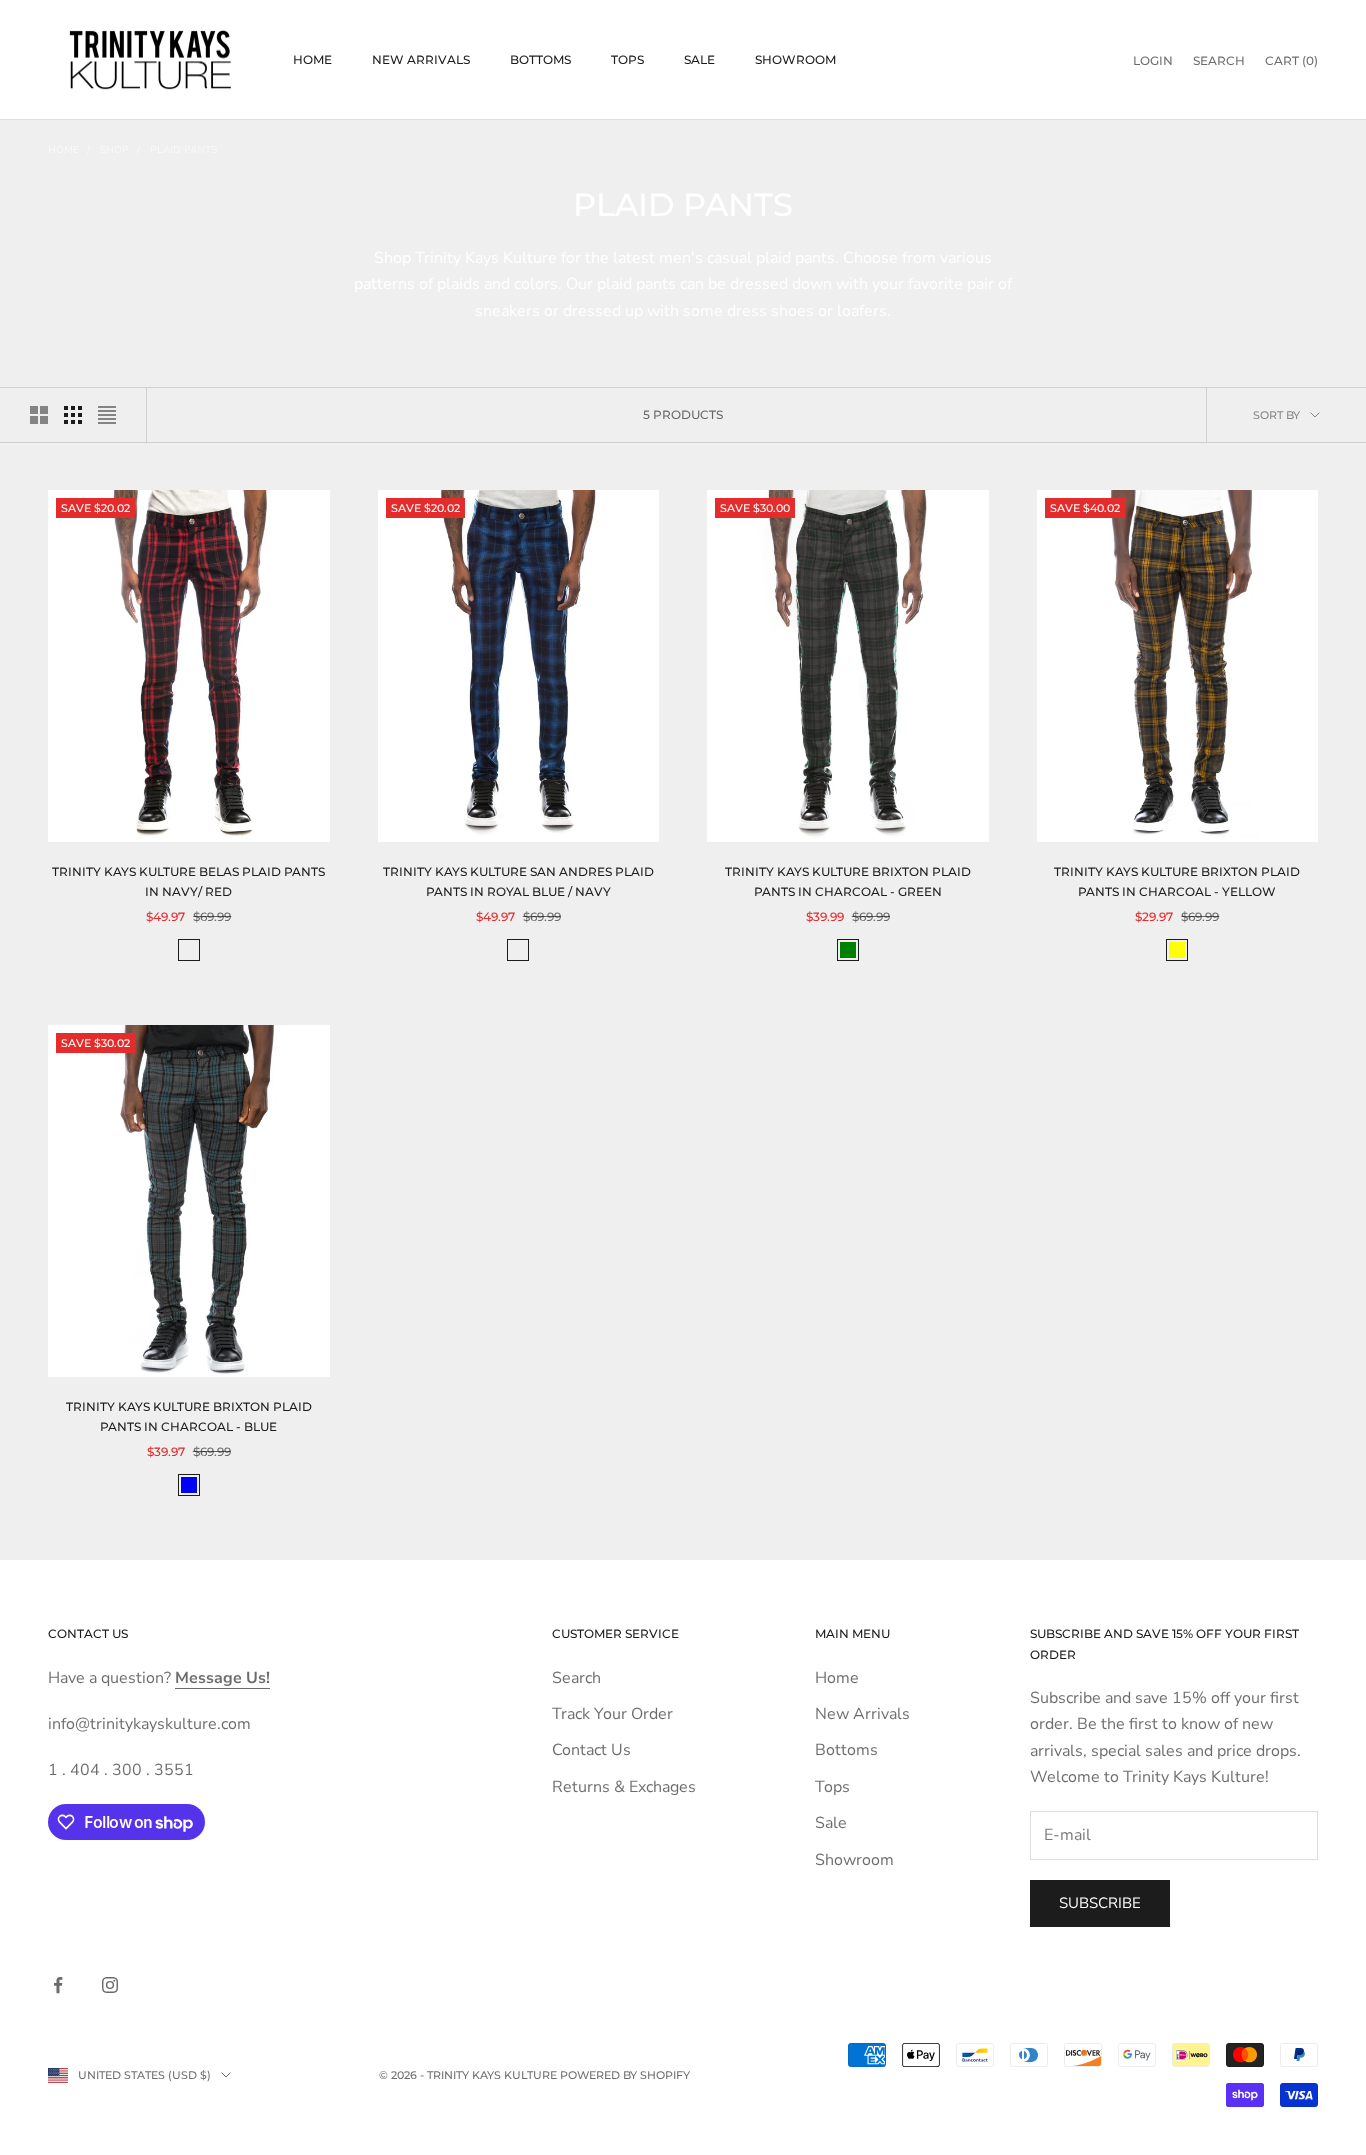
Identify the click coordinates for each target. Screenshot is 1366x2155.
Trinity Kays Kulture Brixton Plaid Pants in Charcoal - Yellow (1177, 881)
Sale (699, 59)
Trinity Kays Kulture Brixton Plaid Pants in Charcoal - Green (848, 881)
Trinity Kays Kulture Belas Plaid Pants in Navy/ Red (188, 881)
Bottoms (540, 59)
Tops (627, 59)
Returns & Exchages (624, 1787)
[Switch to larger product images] (39, 415)
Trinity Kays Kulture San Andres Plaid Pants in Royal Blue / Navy (518, 881)
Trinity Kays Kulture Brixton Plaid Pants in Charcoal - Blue (189, 1416)
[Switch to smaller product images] (73, 415)
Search (576, 1678)
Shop (114, 150)
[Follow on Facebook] (58, 1985)
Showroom (795, 59)
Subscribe (1100, 1903)
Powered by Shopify (625, 2075)
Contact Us (591, 1750)
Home (312, 59)
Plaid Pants (183, 150)
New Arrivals (421, 59)
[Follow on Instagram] (110, 1985)
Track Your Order (612, 1714)
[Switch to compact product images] (107, 415)
